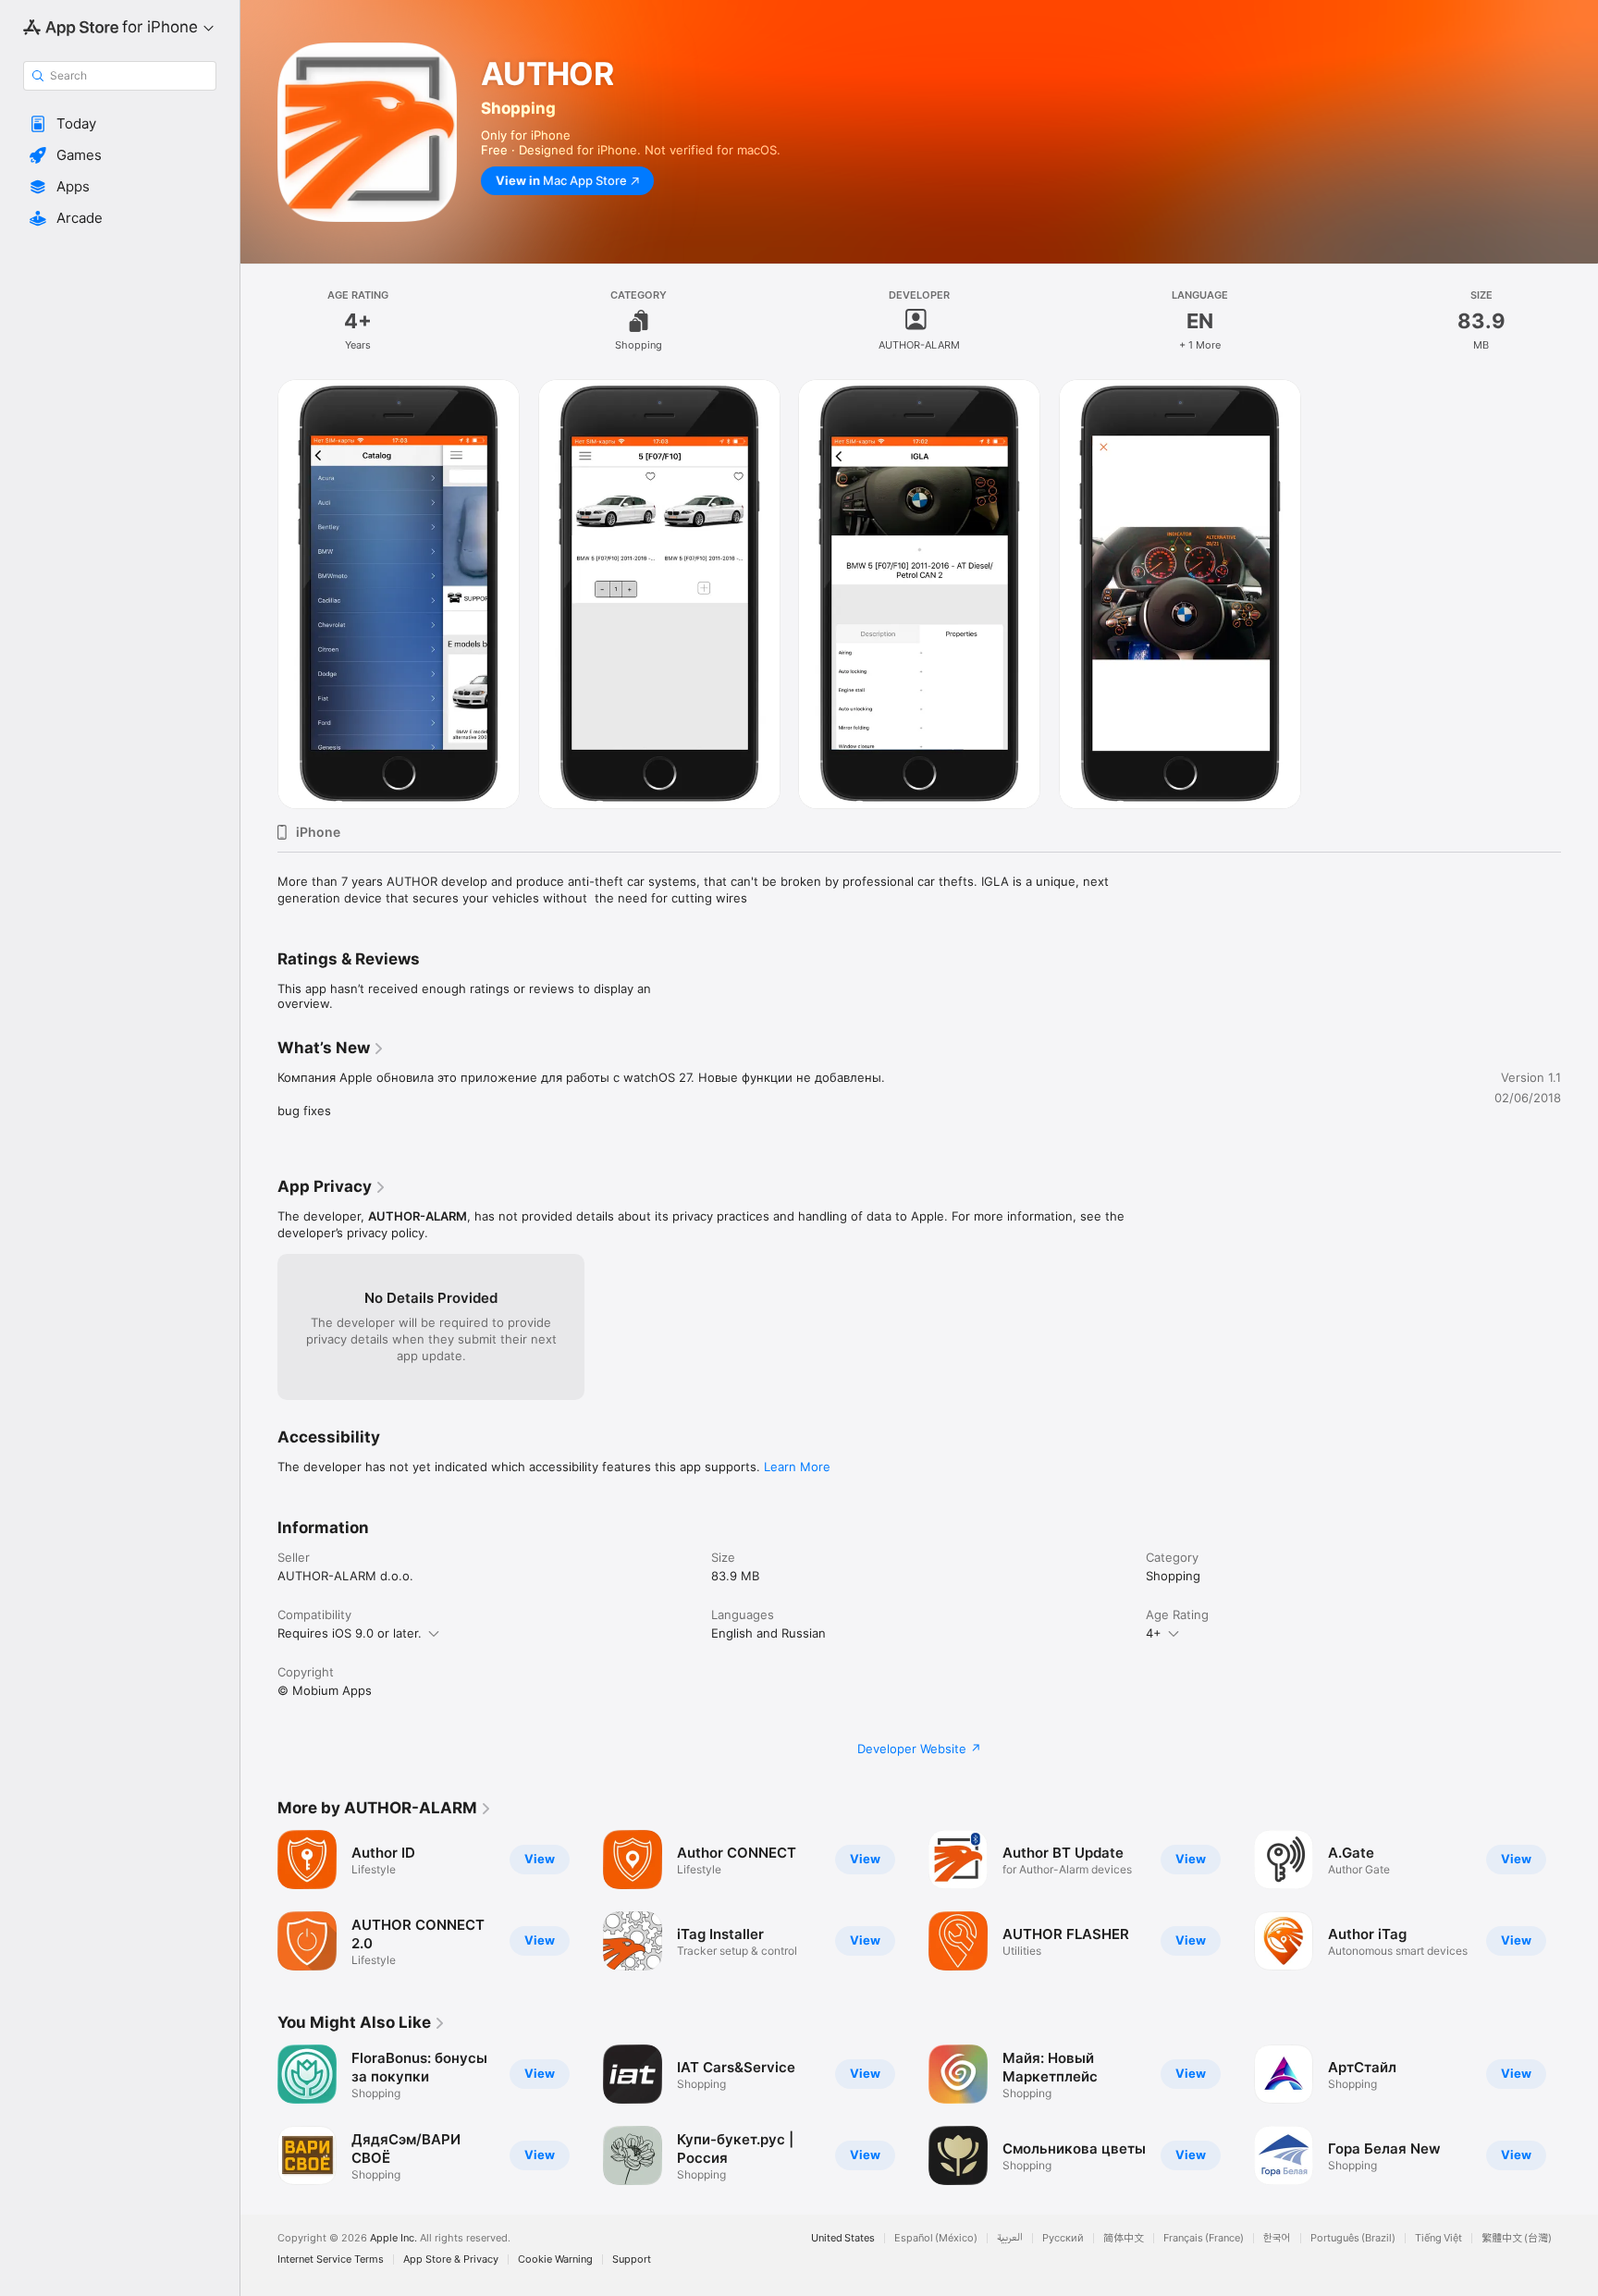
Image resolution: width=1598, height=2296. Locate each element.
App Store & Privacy (451, 2259)
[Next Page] (1580, 2115)
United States (843, 2238)
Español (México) (936, 2238)
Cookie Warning (555, 2259)
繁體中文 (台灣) (1517, 2238)
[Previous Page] (259, 2115)
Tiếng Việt (1438, 2238)
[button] (120, 124)
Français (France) (1204, 2238)
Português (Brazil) (1353, 2238)
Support (632, 2259)
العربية (1010, 2238)
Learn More (797, 1467)
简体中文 (1124, 2238)
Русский (1063, 2238)
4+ (1154, 1633)
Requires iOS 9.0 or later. (350, 1633)
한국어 (1277, 2238)
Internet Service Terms (331, 2259)
